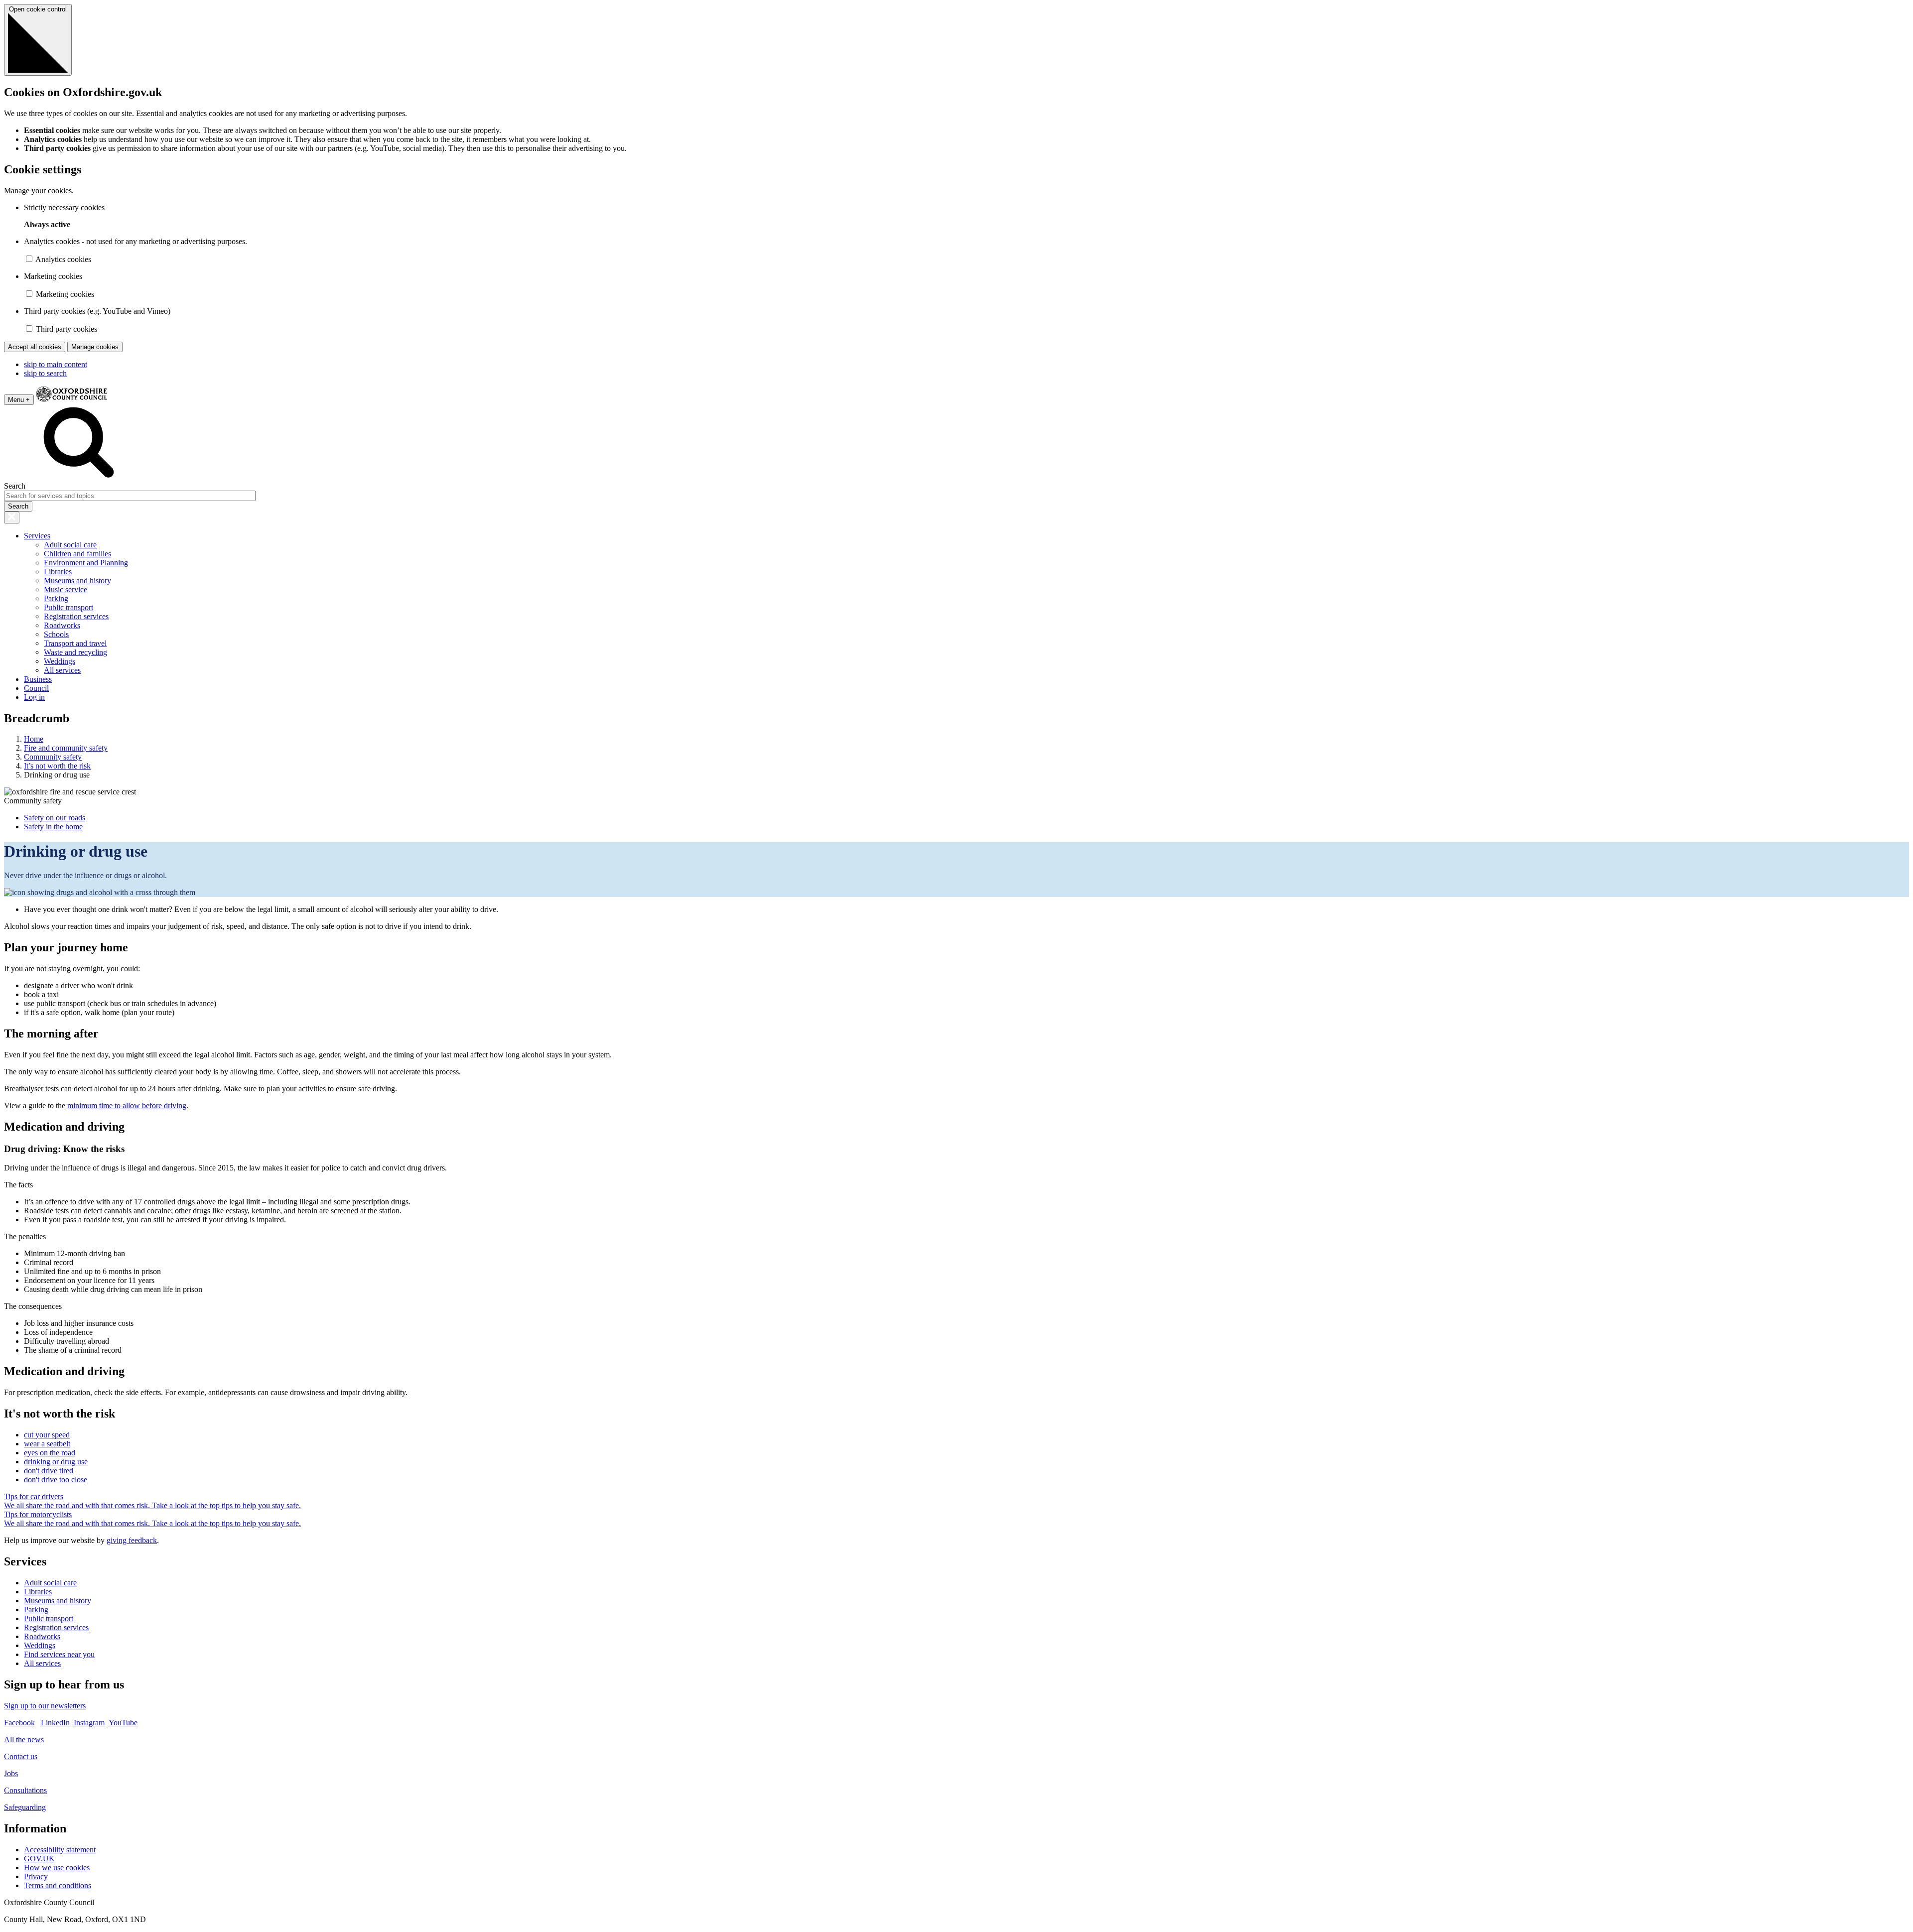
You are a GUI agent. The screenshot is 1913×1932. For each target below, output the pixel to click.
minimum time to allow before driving (127, 1105)
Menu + (19, 400)
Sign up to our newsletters (45, 1706)
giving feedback (132, 1540)
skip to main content (56, 364)
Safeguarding (25, 1807)
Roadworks (62, 625)
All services (62, 670)
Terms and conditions (58, 1885)
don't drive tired (49, 1471)
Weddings (60, 661)
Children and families (77, 554)
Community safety (53, 757)
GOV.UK (39, 1859)
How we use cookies (57, 1868)
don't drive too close (56, 1480)
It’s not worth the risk (57, 766)
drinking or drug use (56, 1462)
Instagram (89, 1723)
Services (37, 536)
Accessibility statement (60, 1850)
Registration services (76, 616)
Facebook (19, 1723)
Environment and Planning (86, 563)
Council (36, 688)
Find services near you (59, 1654)
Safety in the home (53, 827)
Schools (56, 634)
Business (38, 679)
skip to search (45, 373)
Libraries (58, 572)
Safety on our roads (55, 818)
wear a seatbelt (47, 1444)
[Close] (12, 517)
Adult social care (70, 545)
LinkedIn (55, 1723)
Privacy (36, 1876)
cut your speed (47, 1435)
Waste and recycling (75, 652)
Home (34, 739)
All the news (24, 1739)
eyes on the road (50, 1453)
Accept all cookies (35, 347)
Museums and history (77, 580)
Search (15, 486)
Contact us (21, 1756)
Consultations (25, 1790)
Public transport (68, 607)
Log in (34, 697)
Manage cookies (95, 347)
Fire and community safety (66, 748)
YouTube (123, 1723)
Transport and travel (75, 643)
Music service (66, 589)
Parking (56, 598)
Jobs (11, 1773)
